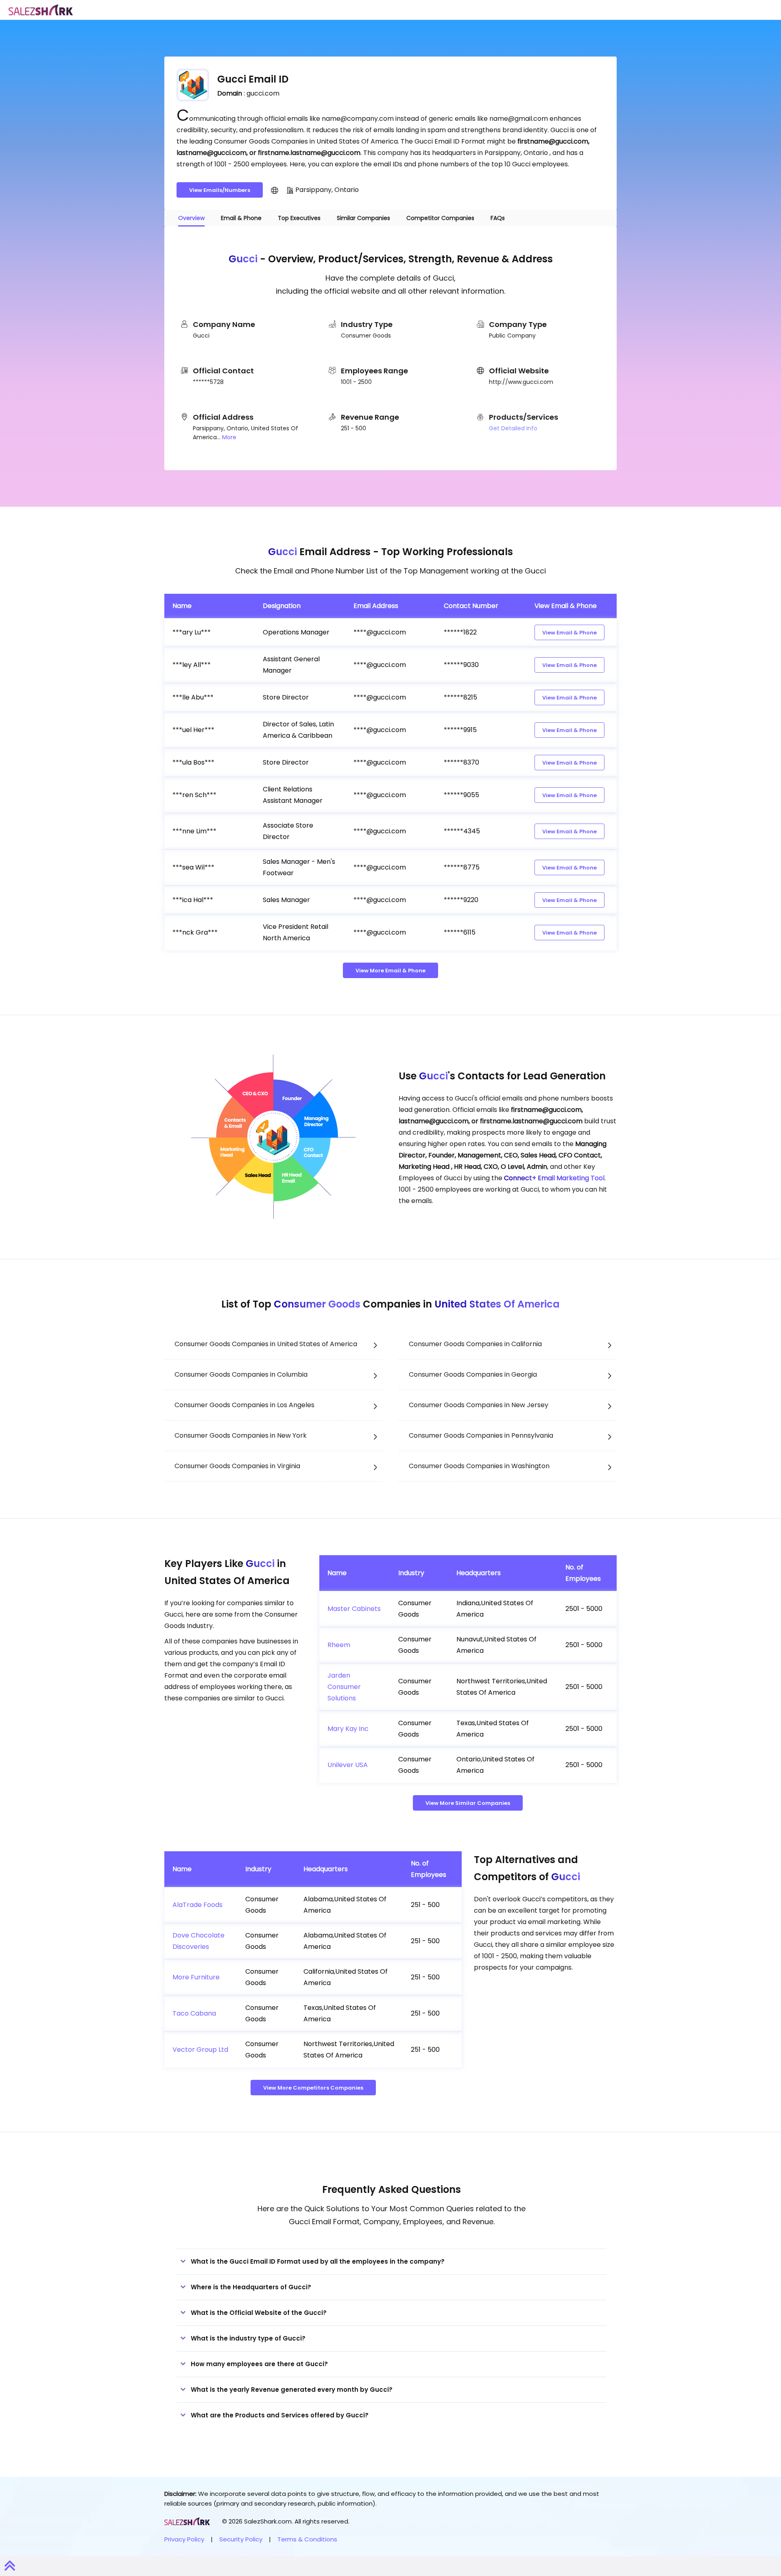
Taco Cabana (194, 2013)
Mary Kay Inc (348, 1729)
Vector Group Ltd (200, 2050)
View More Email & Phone (390, 971)
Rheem (339, 1645)
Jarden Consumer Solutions (344, 1687)
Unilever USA (348, 1765)
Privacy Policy (184, 2539)
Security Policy (241, 2539)
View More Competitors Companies (313, 2088)
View (569, 633)
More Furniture (196, 1977)
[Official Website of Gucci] (275, 190)
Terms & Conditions (307, 2539)
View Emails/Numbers (220, 190)
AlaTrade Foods (197, 1905)
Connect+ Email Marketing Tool (554, 1178)
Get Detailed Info (513, 428)
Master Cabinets (354, 1609)
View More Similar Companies (468, 1803)
